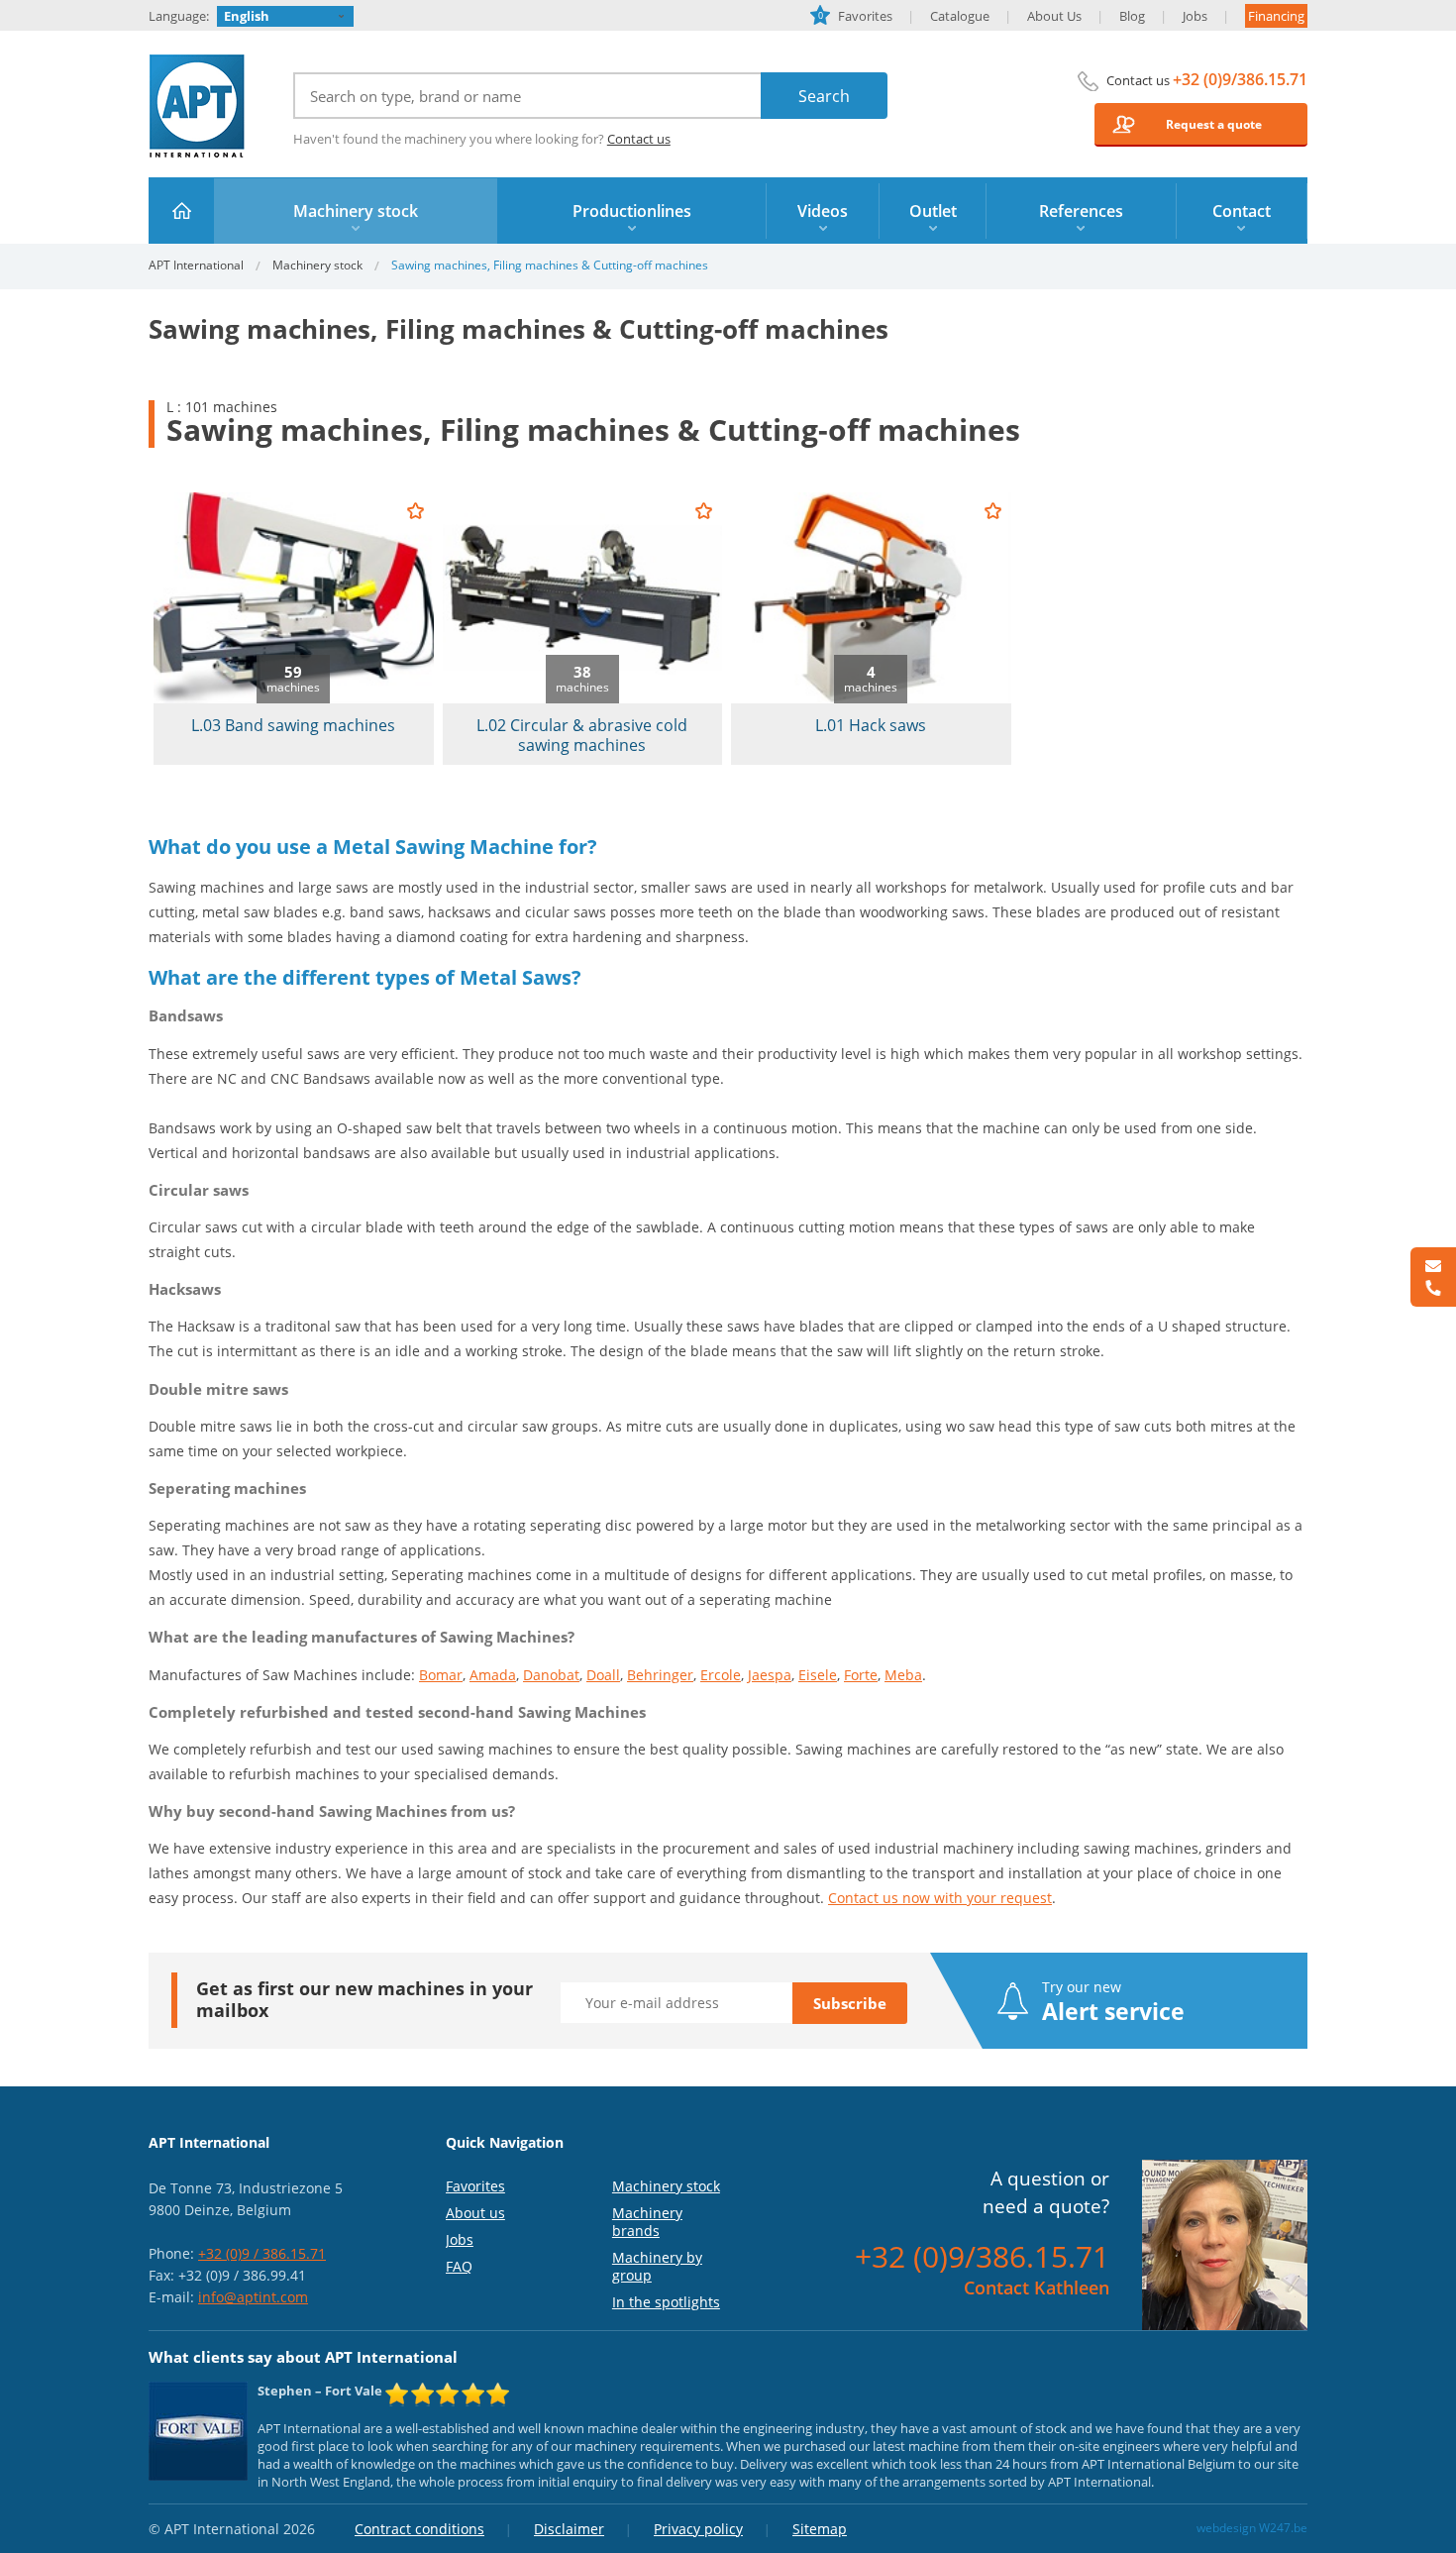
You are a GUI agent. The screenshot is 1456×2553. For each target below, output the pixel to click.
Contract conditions (419, 2529)
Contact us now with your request (940, 1898)
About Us (1054, 16)
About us (475, 2213)
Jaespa (770, 1675)
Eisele (818, 1675)
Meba (903, 1675)
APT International (198, 106)
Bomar (441, 1675)
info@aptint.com (253, 2297)
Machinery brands (647, 2222)
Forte (861, 1675)
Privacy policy (698, 2529)
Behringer (660, 1675)
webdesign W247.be (1252, 2528)
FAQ (459, 2266)
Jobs (1195, 16)
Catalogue (960, 16)
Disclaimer (569, 2529)
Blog (1132, 16)
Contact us (639, 139)
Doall (603, 1675)
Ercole (721, 1675)
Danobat (551, 1675)
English (247, 16)
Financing (1276, 16)
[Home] (182, 211)
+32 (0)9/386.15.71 (1240, 79)
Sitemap (820, 2529)
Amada (493, 1675)
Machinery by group (657, 2266)
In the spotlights (666, 2302)
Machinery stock (317, 265)
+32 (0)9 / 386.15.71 (262, 2253)
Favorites (855, 16)
